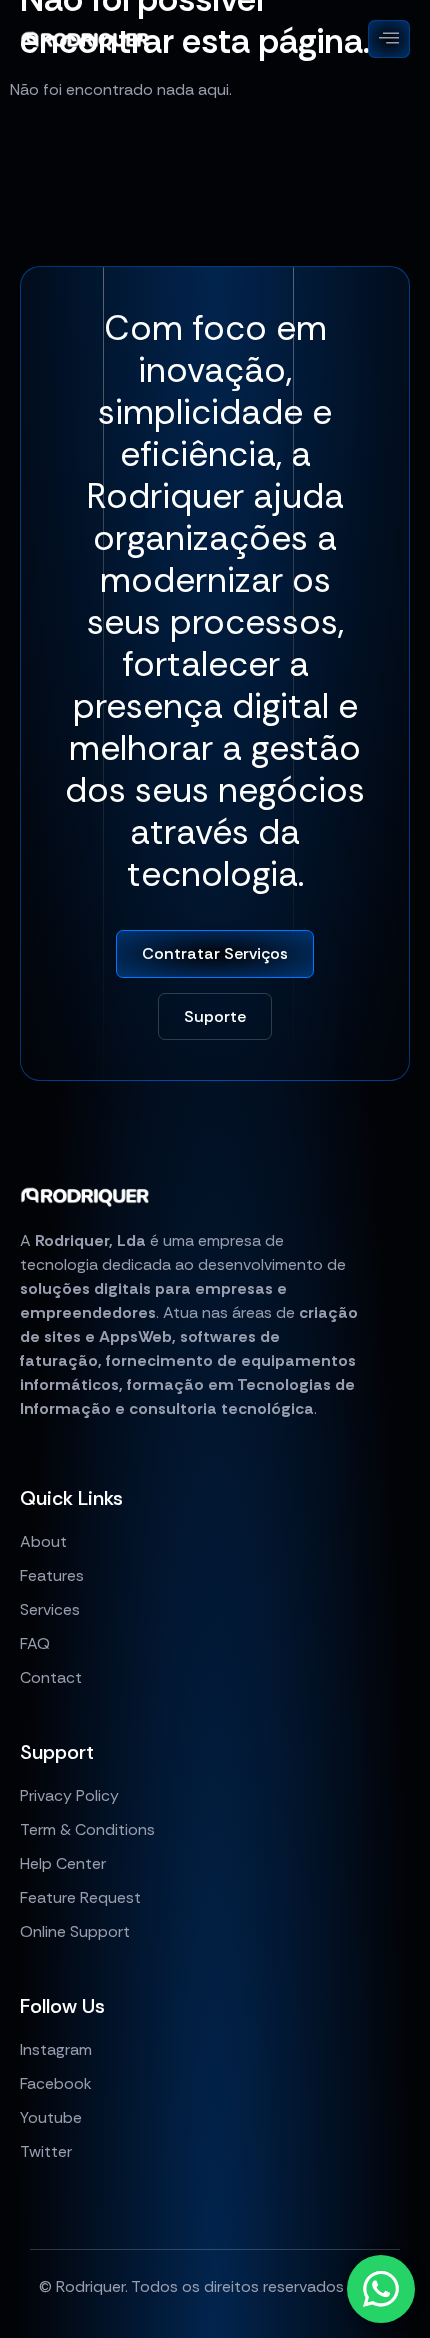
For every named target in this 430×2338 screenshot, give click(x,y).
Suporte (215, 1016)
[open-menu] (389, 39)
